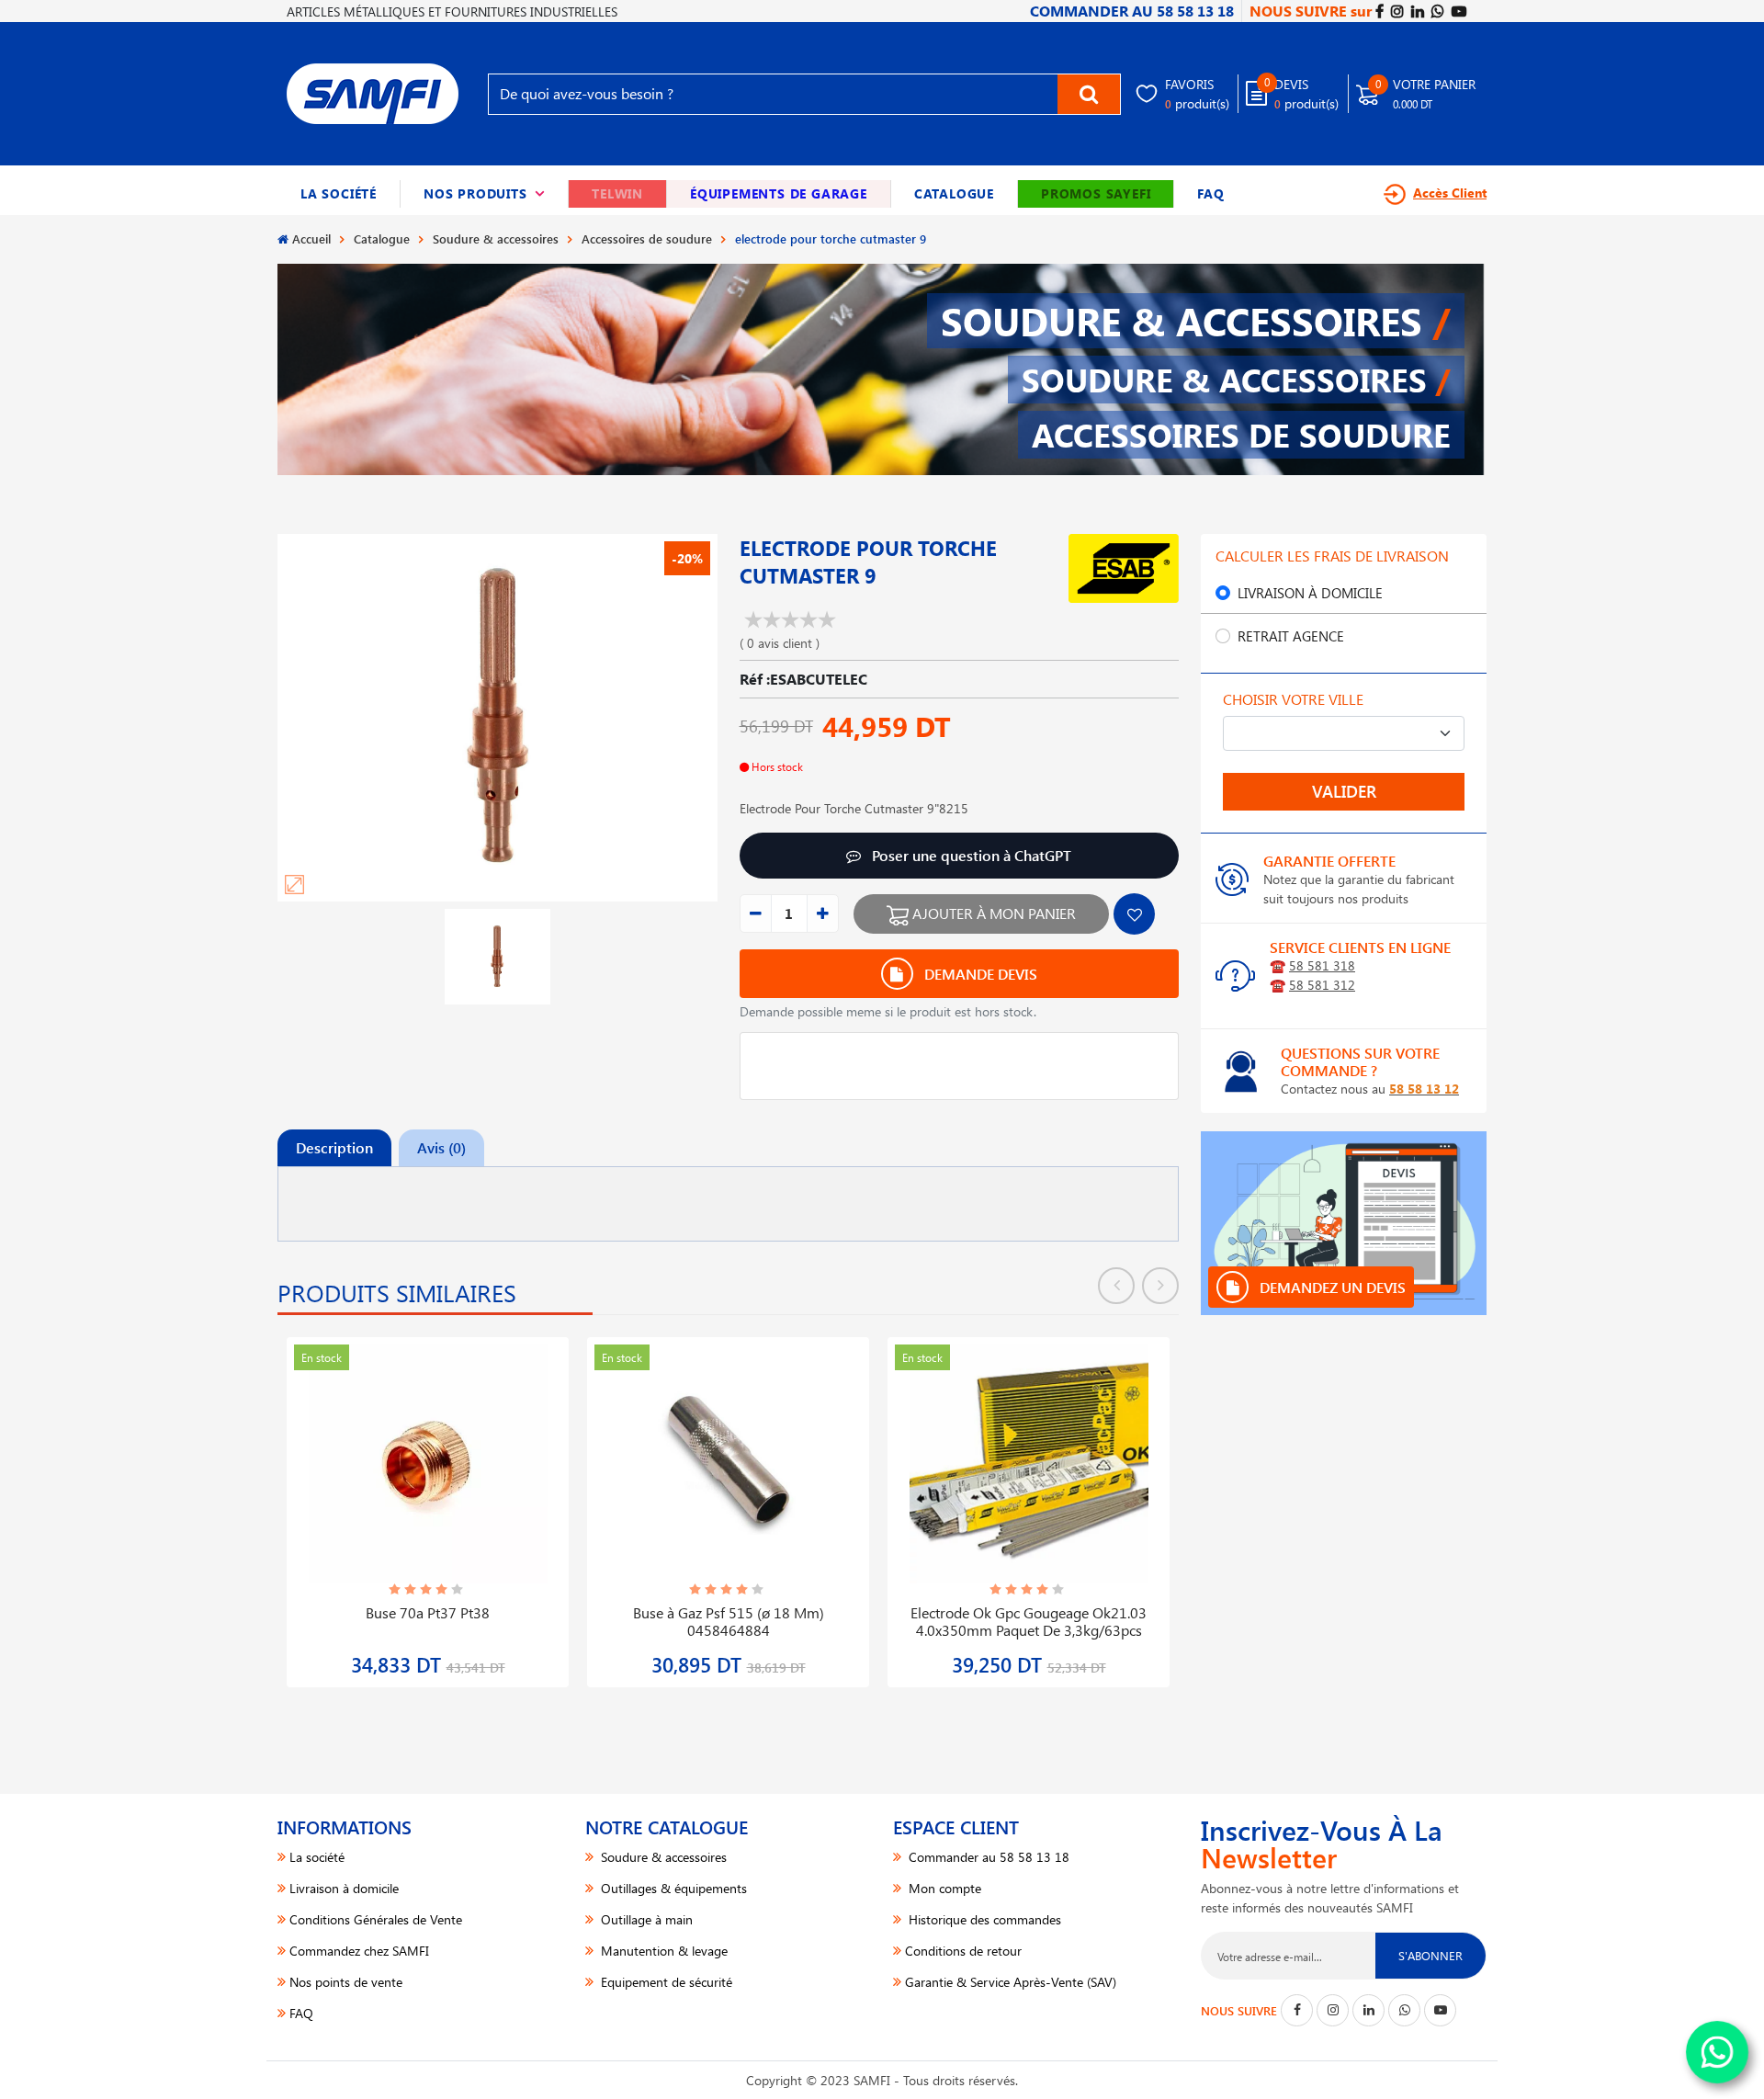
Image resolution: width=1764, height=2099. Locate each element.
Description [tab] (334, 1147)
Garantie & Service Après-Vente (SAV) (1011, 1982)
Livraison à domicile (1310, 593)
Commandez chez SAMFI (359, 1951)
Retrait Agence (1291, 636)
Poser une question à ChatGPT (970, 855)
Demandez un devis (1331, 1287)
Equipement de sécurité (665, 1982)
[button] (485, 194)
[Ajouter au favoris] (1134, 914)
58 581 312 (1322, 985)
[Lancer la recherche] (1089, 94)
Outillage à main (645, 1919)
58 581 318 (1322, 965)
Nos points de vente (346, 1982)
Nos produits (484, 193)
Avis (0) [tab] (441, 1147)
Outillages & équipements (672, 1888)
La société (339, 193)
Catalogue (954, 193)
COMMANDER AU (1132, 11)
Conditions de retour (963, 1951)
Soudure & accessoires (496, 238)
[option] (428, 1501)
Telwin (617, 193)
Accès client (1450, 193)
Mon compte (943, 1888)
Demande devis (979, 974)
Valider (1344, 791)
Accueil (311, 238)
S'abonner (1430, 1955)
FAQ (1210, 193)
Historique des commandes (983, 1919)
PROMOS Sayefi (1096, 193)
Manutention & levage (662, 1951)
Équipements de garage (779, 193)
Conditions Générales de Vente (376, 1919)
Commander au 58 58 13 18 (987, 1857)
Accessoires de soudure (647, 238)
